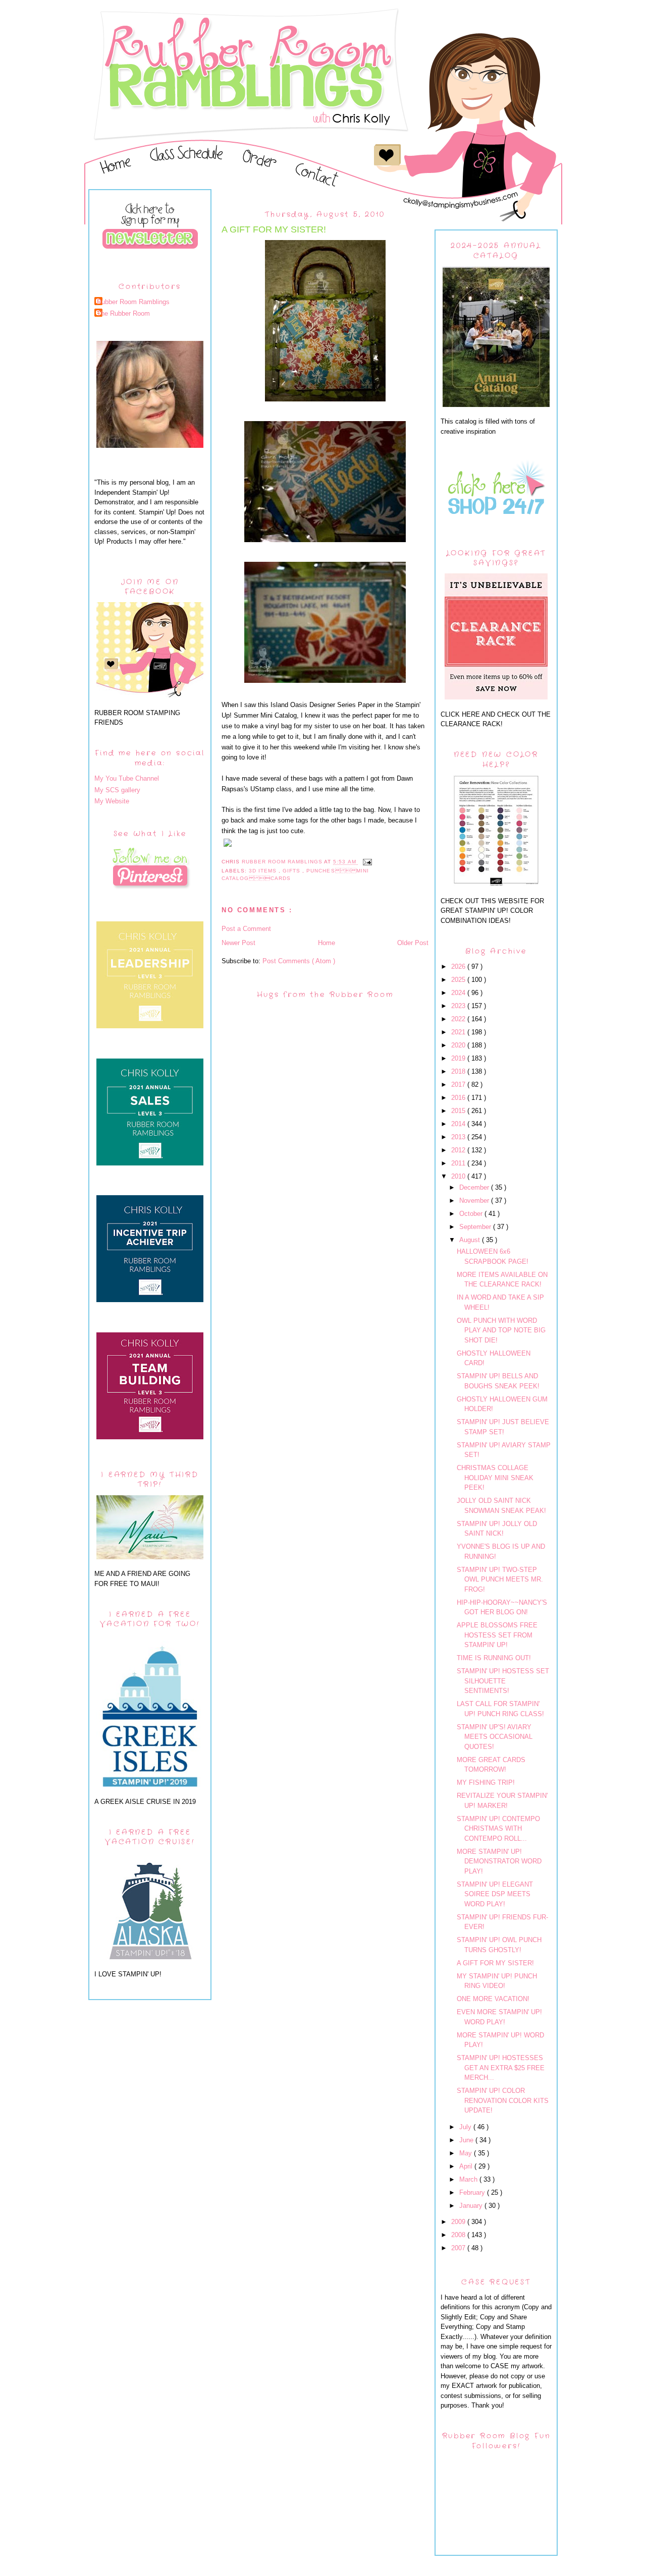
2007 (459, 2248)
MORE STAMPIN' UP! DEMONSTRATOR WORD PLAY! (499, 1861)
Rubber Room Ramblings (133, 302)
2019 (459, 1058)
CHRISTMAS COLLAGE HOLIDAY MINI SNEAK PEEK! (495, 1478)
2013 (459, 1137)
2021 (459, 1032)
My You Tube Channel (127, 778)
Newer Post (238, 943)
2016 (459, 1098)
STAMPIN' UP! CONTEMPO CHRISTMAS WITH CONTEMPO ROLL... (498, 1829)
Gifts (292, 871)
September (476, 1227)
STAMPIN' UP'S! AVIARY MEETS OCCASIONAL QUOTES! (495, 1737)
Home (327, 943)
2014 (459, 1124)
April (467, 2166)
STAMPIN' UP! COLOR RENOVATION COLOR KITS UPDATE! (503, 2100)
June (467, 2140)
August (471, 1240)
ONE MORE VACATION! (493, 1999)
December (475, 1187)
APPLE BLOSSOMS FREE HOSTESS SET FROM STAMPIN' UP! (497, 1635)
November (475, 1201)
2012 (459, 1150)
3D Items (264, 871)
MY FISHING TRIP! (486, 1782)
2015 (459, 1111)
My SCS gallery (117, 790)
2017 (459, 1085)
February (473, 2192)
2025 (459, 980)
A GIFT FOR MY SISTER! (495, 1963)
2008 (459, 2235)
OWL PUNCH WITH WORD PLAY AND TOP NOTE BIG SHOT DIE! (501, 1330)
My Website (112, 801)
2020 (459, 1045)
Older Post (413, 943)
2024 (459, 993)
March (469, 2179)
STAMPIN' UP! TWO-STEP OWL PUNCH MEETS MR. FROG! (500, 1579)
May (467, 2153)
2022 (459, 1019)
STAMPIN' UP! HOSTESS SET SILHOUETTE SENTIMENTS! (503, 1681)
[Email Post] (367, 862)
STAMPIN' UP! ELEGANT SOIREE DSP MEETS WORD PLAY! (495, 1894)
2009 (459, 2222)
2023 (459, 1006)
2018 (459, 1071)
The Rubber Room (123, 313)
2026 (459, 967)
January (472, 2206)
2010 (459, 1176)
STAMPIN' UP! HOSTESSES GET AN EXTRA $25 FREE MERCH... (501, 2068)
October (472, 1214)
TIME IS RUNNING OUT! (494, 1658)
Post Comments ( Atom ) (299, 961)
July (466, 2127)
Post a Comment (246, 929)
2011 (459, 1163)
